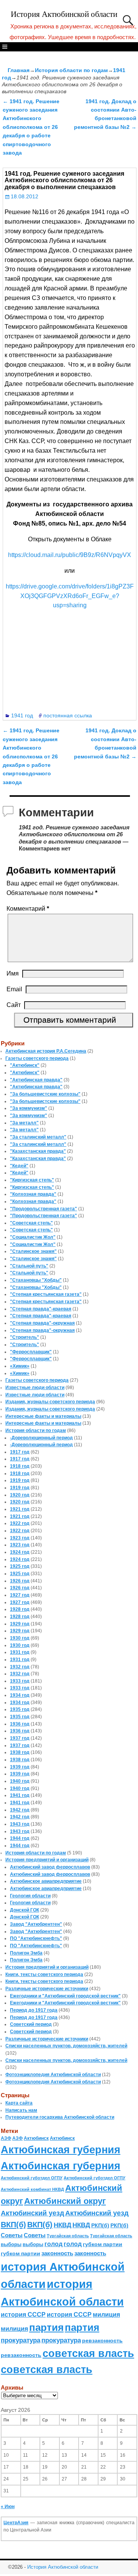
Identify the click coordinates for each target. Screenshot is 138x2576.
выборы (11, 2244)
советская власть (88, 2353)
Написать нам (21, 2110)
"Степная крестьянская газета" (46, 1294)
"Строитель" (25, 1337)
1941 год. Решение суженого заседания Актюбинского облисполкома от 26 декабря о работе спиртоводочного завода (31, 127)
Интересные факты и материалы (43, 1416)
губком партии (103, 2244)
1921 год (20, 1509)
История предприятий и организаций (47, 1860)
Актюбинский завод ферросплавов (50, 1867)
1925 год (20, 1566)
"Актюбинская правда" (36, 1080)
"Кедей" (19, 1166)
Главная (19, 70)
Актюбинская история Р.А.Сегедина (46, 1051)
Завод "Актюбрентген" (36, 1924)
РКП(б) (100, 2226)
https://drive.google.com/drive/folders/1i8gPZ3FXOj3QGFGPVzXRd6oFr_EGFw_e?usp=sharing (70, 596)
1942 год (20, 1810)
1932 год (20, 1667)
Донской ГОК (25, 1910)
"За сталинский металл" (38, 1137)
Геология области (30, 1896)
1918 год (20, 1466)
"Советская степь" (31, 1223)
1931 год (20, 1652)
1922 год (20, 1523)
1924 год (20, 1552)
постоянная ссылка (68, 715)
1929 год (20, 1624)
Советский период (31, 2024)
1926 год (20, 1581)
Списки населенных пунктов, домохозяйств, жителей (66, 2046)
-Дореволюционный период (41, 1438)
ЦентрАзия (16, 2523)
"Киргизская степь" (32, 1180)
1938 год (20, 1752)
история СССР (23, 2315)
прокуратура (21, 2340)
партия (46, 2327)
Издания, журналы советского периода (50, 1402)
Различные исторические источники (47, 1989)
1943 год (20, 1824)
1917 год (20, 1452)
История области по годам (71, 70)
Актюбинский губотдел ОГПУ (32, 2178)
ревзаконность (102, 2340)
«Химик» (20, 1366)
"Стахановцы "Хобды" (36, 1280)
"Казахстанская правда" (38, 1151)
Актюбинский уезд (32, 2213)
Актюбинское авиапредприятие (46, 1881)
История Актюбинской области (64, 14)
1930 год (20, 1638)
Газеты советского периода (37, 1058)
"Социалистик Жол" (33, 1237)
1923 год (20, 1538)
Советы (12, 2235)
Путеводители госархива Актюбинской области (60, 2117)
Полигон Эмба (26, 1953)
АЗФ (6, 2138)
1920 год (20, 1495)
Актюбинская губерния (61, 2150)
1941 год (22, 715)
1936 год (20, 1724)
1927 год (20, 1595)
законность (57, 2253)
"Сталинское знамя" (33, 1251)
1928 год (20, 1609)
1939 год (20, 1767)
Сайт (14, 1005)
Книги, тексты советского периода (44, 1974)
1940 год (20, 1781)
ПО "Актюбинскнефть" (36, 1938)
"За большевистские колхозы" (45, 1094)
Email (14, 989)
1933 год (20, 1681)
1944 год (20, 1838)
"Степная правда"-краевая (41, 1309)
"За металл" (24, 1123)
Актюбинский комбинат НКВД (32, 2189)
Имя (13, 973)
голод (53, 2244)
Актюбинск (36, 2138)
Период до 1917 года (34, 2010)
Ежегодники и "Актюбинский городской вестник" (65, 1996)
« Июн (8, 2507)
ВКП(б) (13, 2224)
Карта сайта (19, 2103)
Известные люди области (35, 1388)
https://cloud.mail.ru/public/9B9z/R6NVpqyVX (70, 555)
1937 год (20, 1738)
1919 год (20, 1480)
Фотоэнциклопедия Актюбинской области (53, 2075)
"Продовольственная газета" (44, 1209)
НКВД (62, 2225)
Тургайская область (68, 2236)
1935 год (20, 1709)
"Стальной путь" (29, 1266)
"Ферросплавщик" (31, 1352)
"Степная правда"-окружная (42, 1323)
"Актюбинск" (25, 1065)
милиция (106, 2315)
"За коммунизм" (29, 1108)
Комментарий (28, 909)
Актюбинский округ (65, 2201)
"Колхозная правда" (33, 1194)
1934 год (20, 1695)
